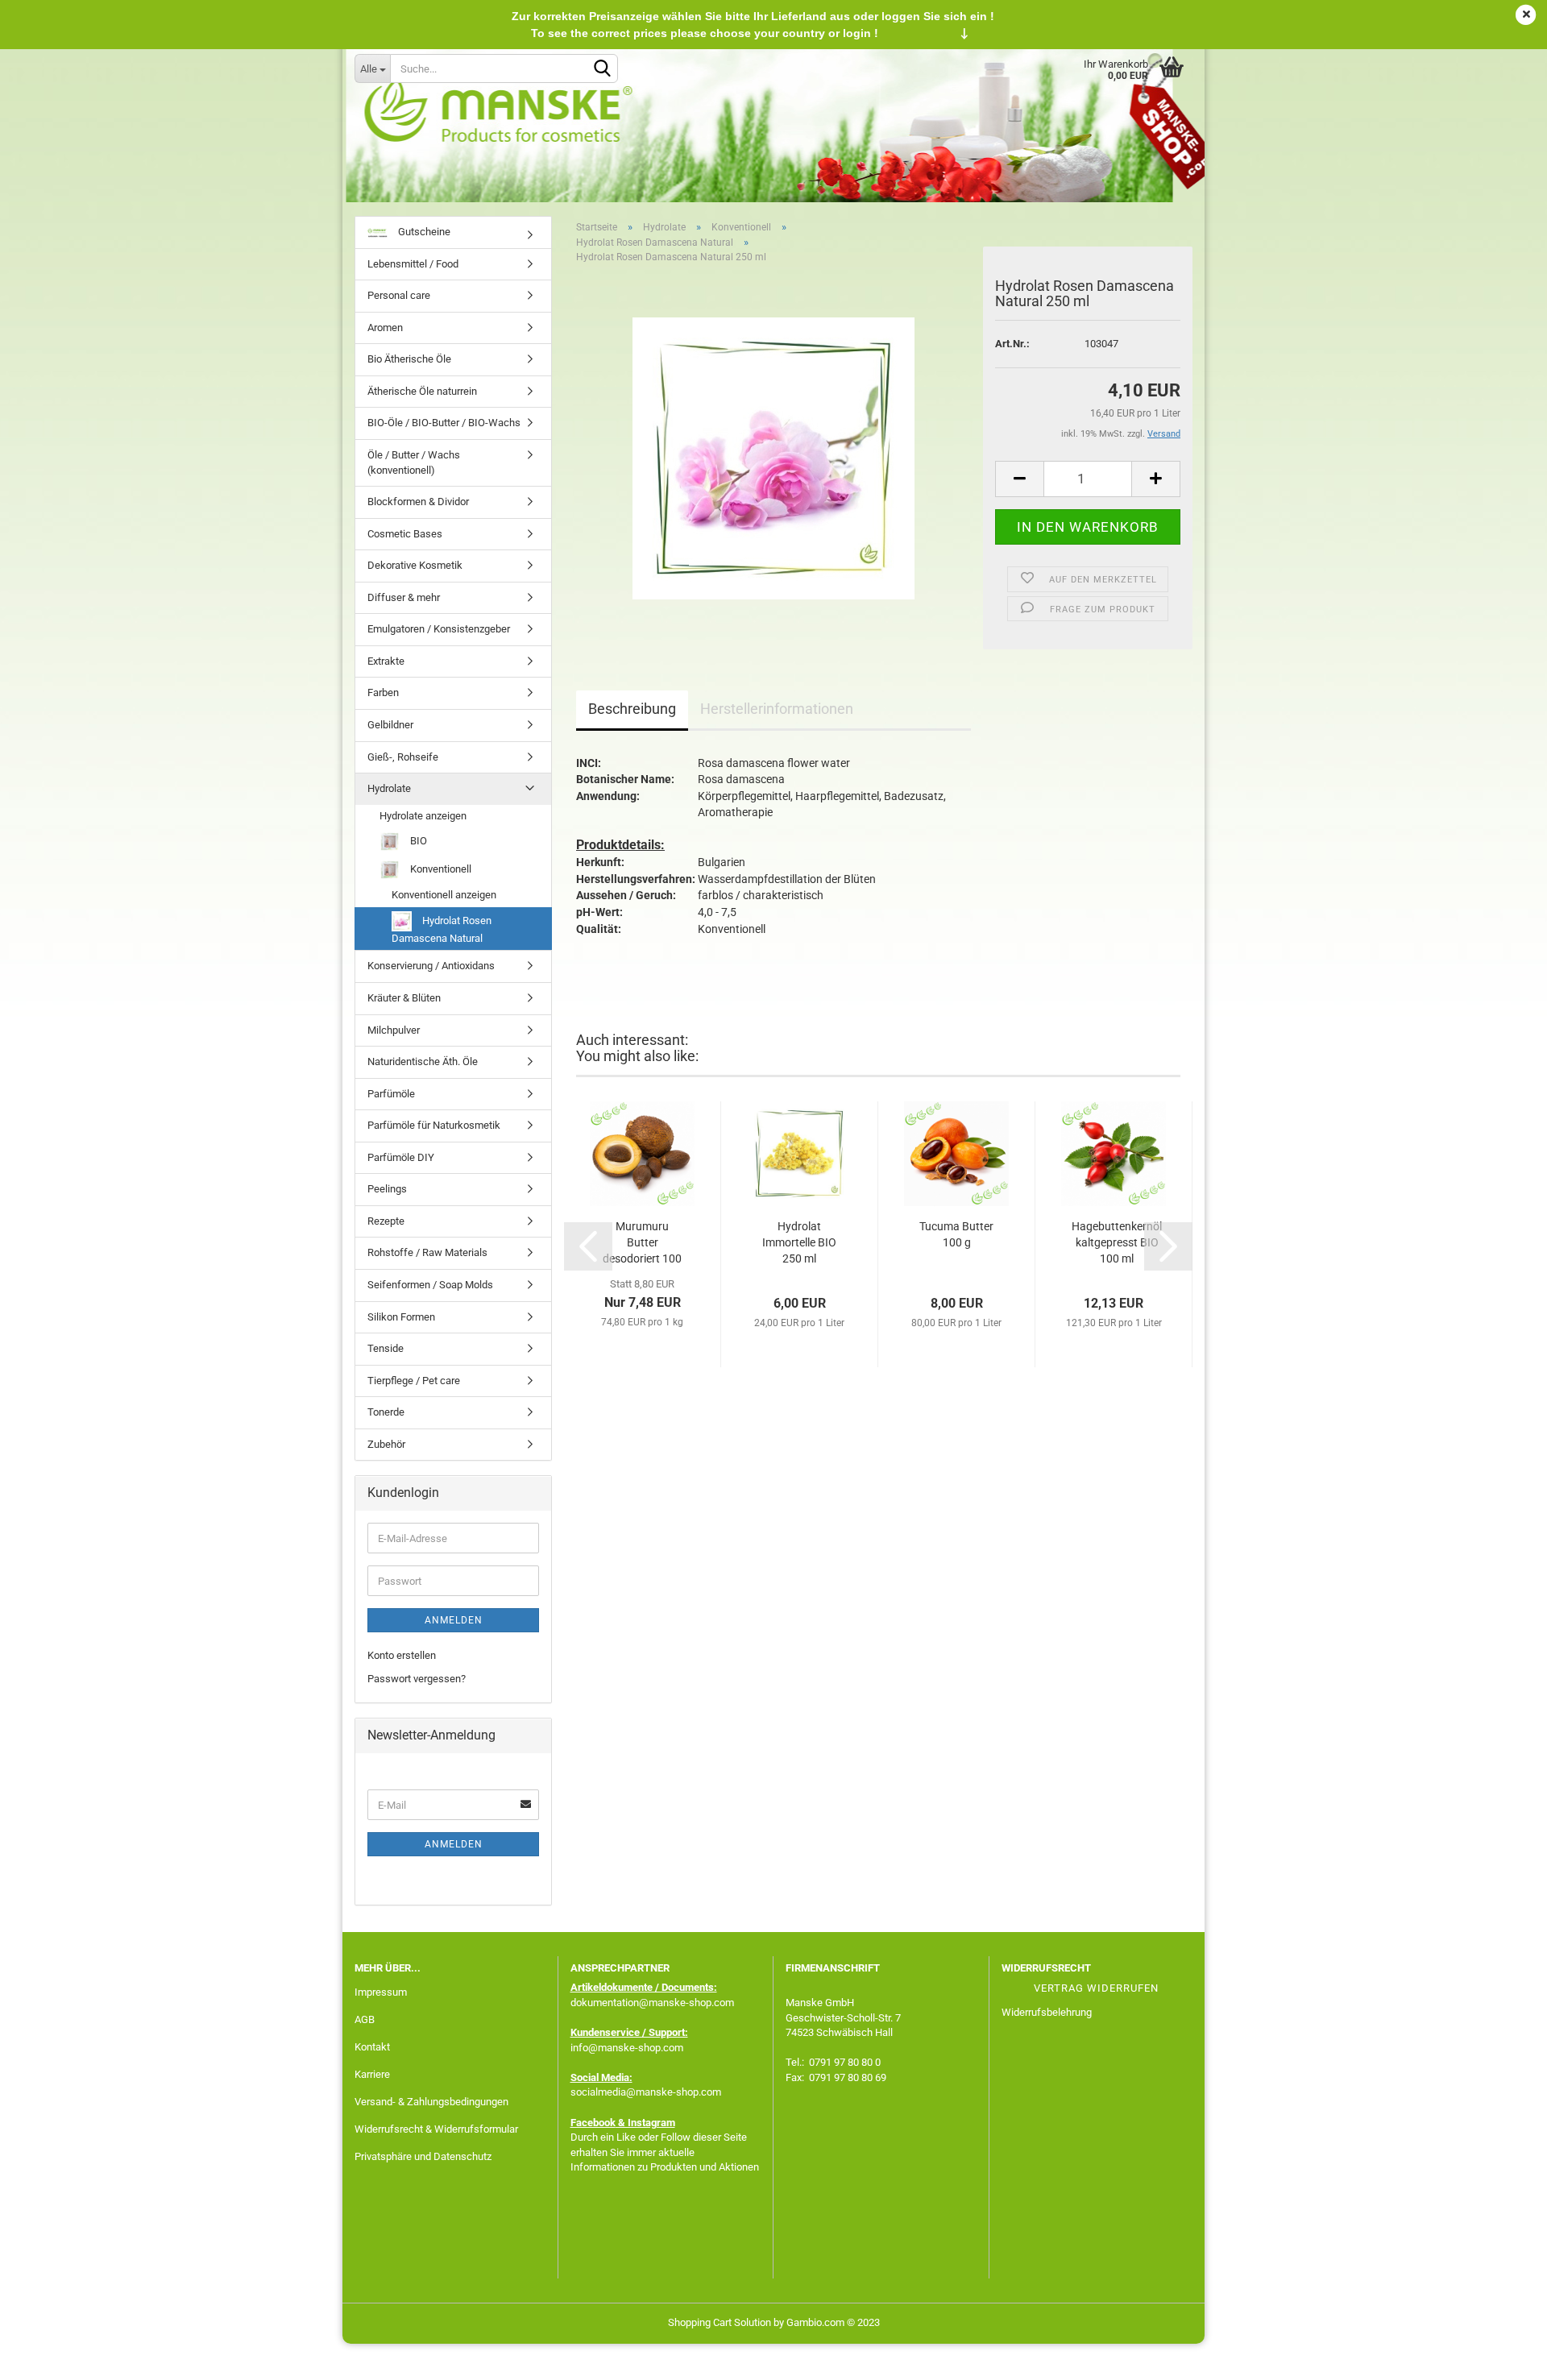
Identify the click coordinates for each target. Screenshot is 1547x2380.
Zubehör (386, 1444)
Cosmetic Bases (405, 534)
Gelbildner (390, 725)
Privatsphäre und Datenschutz (423, 2156)
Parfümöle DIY (401, 1157)
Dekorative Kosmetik (415, 565)
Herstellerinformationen (777, 709)
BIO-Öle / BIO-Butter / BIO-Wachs (444, 423)
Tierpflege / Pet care (414, 1381)
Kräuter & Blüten (404, 998)
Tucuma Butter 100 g (956, 1234)
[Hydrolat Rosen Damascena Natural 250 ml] (773, 457)
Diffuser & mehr (404, 597)
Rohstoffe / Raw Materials (427, 1252)
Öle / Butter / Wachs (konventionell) (414, 462)
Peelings (387, 1189)
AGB (365, 2019)
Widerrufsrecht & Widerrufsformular (436, 2129)
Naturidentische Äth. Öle (423, 1061)
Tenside (386, 1348)
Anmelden (454, 1620)
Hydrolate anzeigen (423, 816)
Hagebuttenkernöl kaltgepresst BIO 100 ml (1117, 1242)
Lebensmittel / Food (413, 264)
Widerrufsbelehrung (1047, 2012)
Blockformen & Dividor (418, 502)
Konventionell (440, 869)
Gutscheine (423, 232)
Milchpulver (394, 1030)
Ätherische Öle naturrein (422, 391)
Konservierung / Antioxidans (431, 966)
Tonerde (386, 1412)
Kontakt (372, 2047)
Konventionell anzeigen (444, 895)
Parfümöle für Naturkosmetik (434, 1125)
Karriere (372, 2074)
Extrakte (386, 661)
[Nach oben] (1503, 2356)
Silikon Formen (401, 1317)
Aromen (385, 328)
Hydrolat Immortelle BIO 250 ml (799, 1242)
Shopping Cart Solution (720, 2322)
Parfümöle (391, 1094)
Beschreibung (632, 709)
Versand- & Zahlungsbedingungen (431, 2102)
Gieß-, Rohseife (403, 757)
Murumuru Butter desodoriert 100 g (642, 1243)
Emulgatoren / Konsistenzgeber (439, 629)
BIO (417, 841)
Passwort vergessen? (417, 1679)
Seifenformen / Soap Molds (430, 1285)
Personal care (399, 295)
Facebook (593, 2123)
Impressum (381, 1992)
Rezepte (386, 1221)
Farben (383, 692)
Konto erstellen (402, 1655)
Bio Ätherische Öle (409, 359)
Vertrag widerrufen (1096, 1988)
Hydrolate (389, 788)
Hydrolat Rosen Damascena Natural (442, 929)
